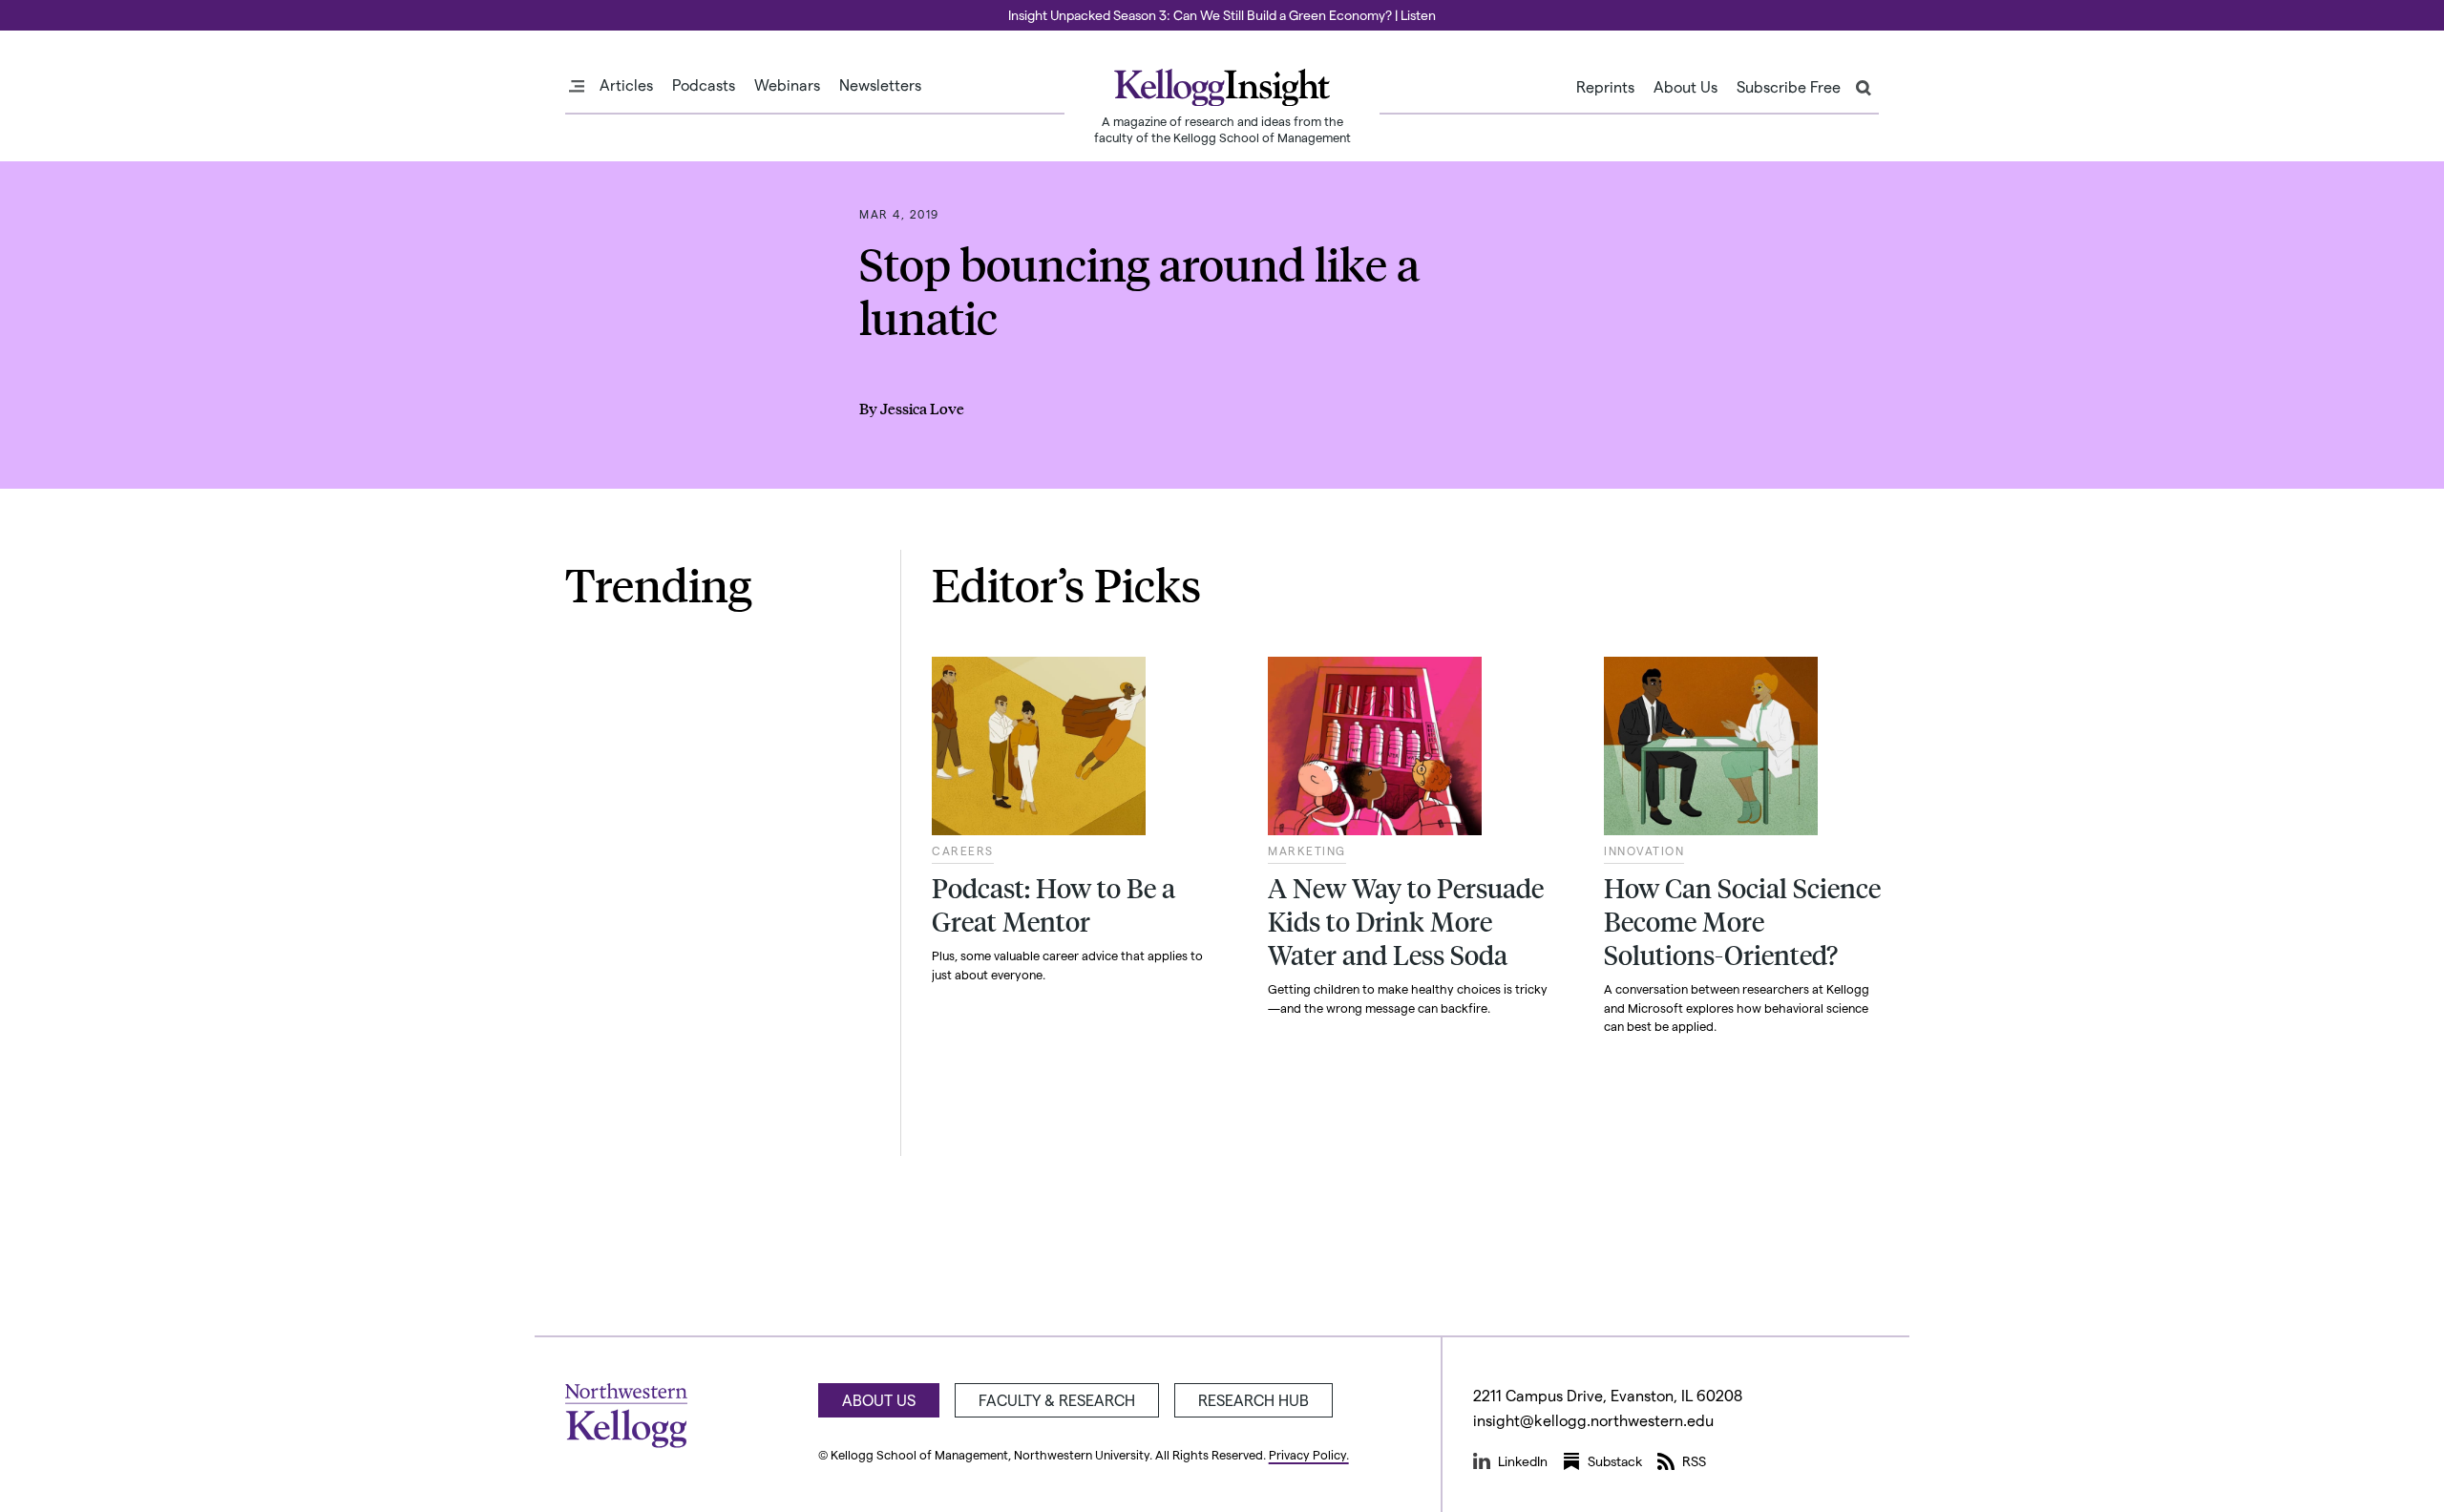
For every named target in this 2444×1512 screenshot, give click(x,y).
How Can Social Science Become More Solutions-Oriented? (1742, 921)
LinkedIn (1523, 1461)
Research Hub (1254, 1400)
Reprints (1605, 87)
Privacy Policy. (1309, 1454)
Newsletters (880, 85)
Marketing (1307, 850)
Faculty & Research (1057, 1400)
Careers (963, 850)
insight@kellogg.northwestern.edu (1593, 1420)
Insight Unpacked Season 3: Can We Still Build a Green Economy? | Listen (1222, 15)
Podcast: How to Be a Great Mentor (1053, 904)
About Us (1686, 87)
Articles (626, 85)
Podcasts (704, 85)
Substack (1615, 1461)
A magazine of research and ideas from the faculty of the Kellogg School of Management (1222, 129)
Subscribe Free (1789, 87)
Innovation (1644, 850)
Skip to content (50, 9)
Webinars (787, 85)
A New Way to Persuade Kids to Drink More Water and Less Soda (1406, 921)
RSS (1694, 1461)
